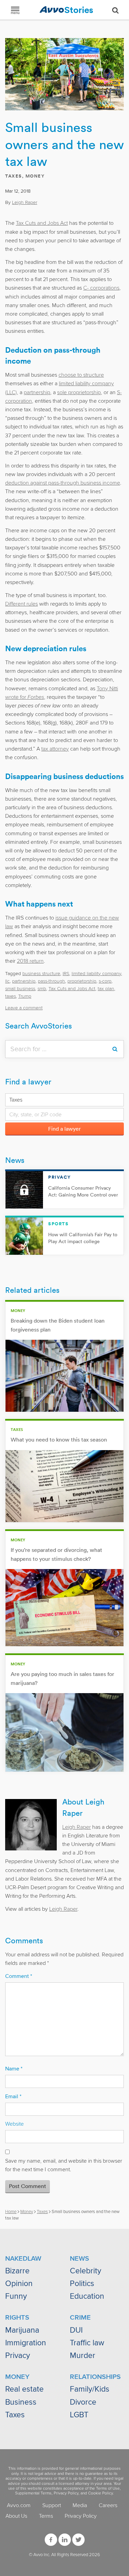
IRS (66, 974)
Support (52, 2505)
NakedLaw (23, 2259)
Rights (17, 2318)
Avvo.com (19, 2505)
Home (11, 2212)
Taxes (14, 176)
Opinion (19, 2284)
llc (7, 981)
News (15, 1160)
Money (35, 176)
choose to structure (81, 375)
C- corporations (101, 288)
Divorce (83, 2402)
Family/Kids (90, 2389)
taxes (10, 996)
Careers (108, 2505)
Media (80, 2505)
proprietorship (82, 981)
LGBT (79, 2415)
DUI (76, 2330)
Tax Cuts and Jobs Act (42, 223)
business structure (41, 974)
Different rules (21, 604)
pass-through (51, 981)
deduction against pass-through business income (63, 483)
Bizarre (17, 2271)
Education (87, 2296)
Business (21, 2402)
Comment (19, 1976)
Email (13, 2097)
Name (14, 2069)
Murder (83, 2356)
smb (42, 989)
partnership (37, 392)
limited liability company (96, 974)
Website (14, 2124)
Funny (16, 2296)
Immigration (26, 2343)
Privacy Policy (66, 2493)
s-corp (105, 981)
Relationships (95, 2377)
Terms (46, 2516)
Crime (80, 2318)
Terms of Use (108, 2488)
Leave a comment (24, 1008)
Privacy (18, 2356)
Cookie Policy (100, 2493)
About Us (16, 2516)
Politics (82, 2284)
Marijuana (22, 2330)
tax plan (106, 989)
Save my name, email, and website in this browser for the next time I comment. (64, 2165)
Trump (25, 996)
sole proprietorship (79, 392)
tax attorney (55, 749)
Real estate (24, 2389)
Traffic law (87, 2343)
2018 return (30, 961)
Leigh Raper (25, 202)
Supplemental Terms (33, 2493)
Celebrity (85, 2271)
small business (20, 989)
